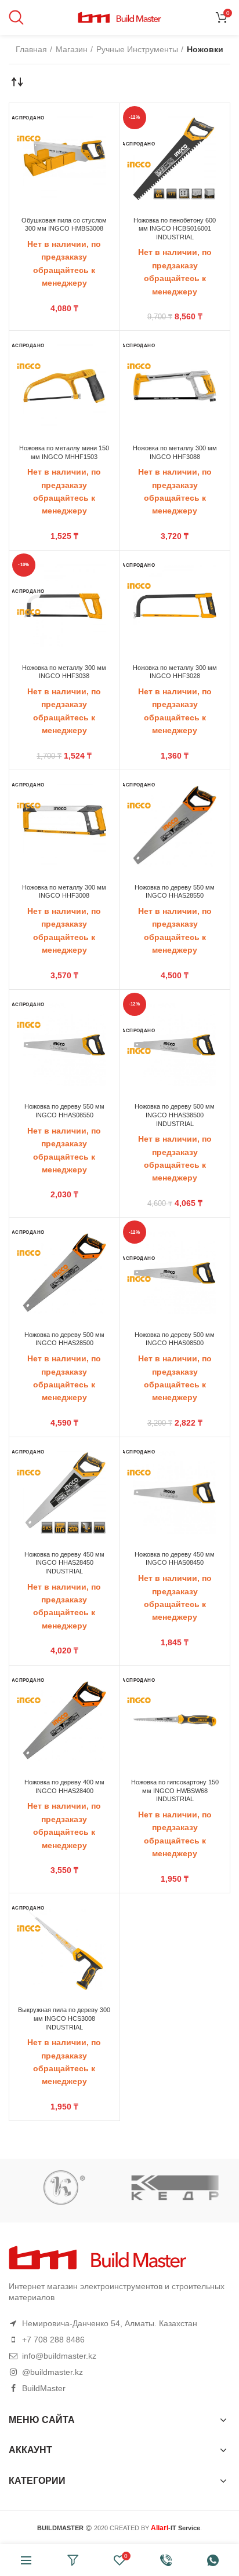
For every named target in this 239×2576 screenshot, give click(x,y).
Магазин (72, 49)
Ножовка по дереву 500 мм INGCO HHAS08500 (175, 1339)
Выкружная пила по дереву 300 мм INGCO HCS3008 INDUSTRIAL (64, 2018)
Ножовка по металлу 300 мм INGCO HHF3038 (64, 672)
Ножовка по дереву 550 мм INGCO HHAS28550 (175, 892)
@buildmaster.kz (52, 2372)
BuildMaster (44, 2388)
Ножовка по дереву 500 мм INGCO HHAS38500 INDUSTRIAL (175, 1115)
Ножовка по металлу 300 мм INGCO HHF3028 (175, 672)
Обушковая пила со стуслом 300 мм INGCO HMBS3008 (64, 225)
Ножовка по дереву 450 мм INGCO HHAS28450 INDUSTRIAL (64, 1563)
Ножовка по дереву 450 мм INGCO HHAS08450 (175, 1559)
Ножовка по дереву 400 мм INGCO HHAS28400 (64, 1786)
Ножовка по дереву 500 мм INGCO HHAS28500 (64, 1339)
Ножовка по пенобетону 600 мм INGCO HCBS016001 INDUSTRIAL (175, 229)
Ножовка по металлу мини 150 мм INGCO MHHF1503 (64, 452)
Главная (31, 49)
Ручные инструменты (137, 49)
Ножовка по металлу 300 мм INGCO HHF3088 (175, 452)
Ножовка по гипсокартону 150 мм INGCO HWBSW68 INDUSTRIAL (175, 1790)
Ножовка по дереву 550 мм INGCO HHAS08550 (64, 1111)
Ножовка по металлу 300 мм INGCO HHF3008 (64, 892)
